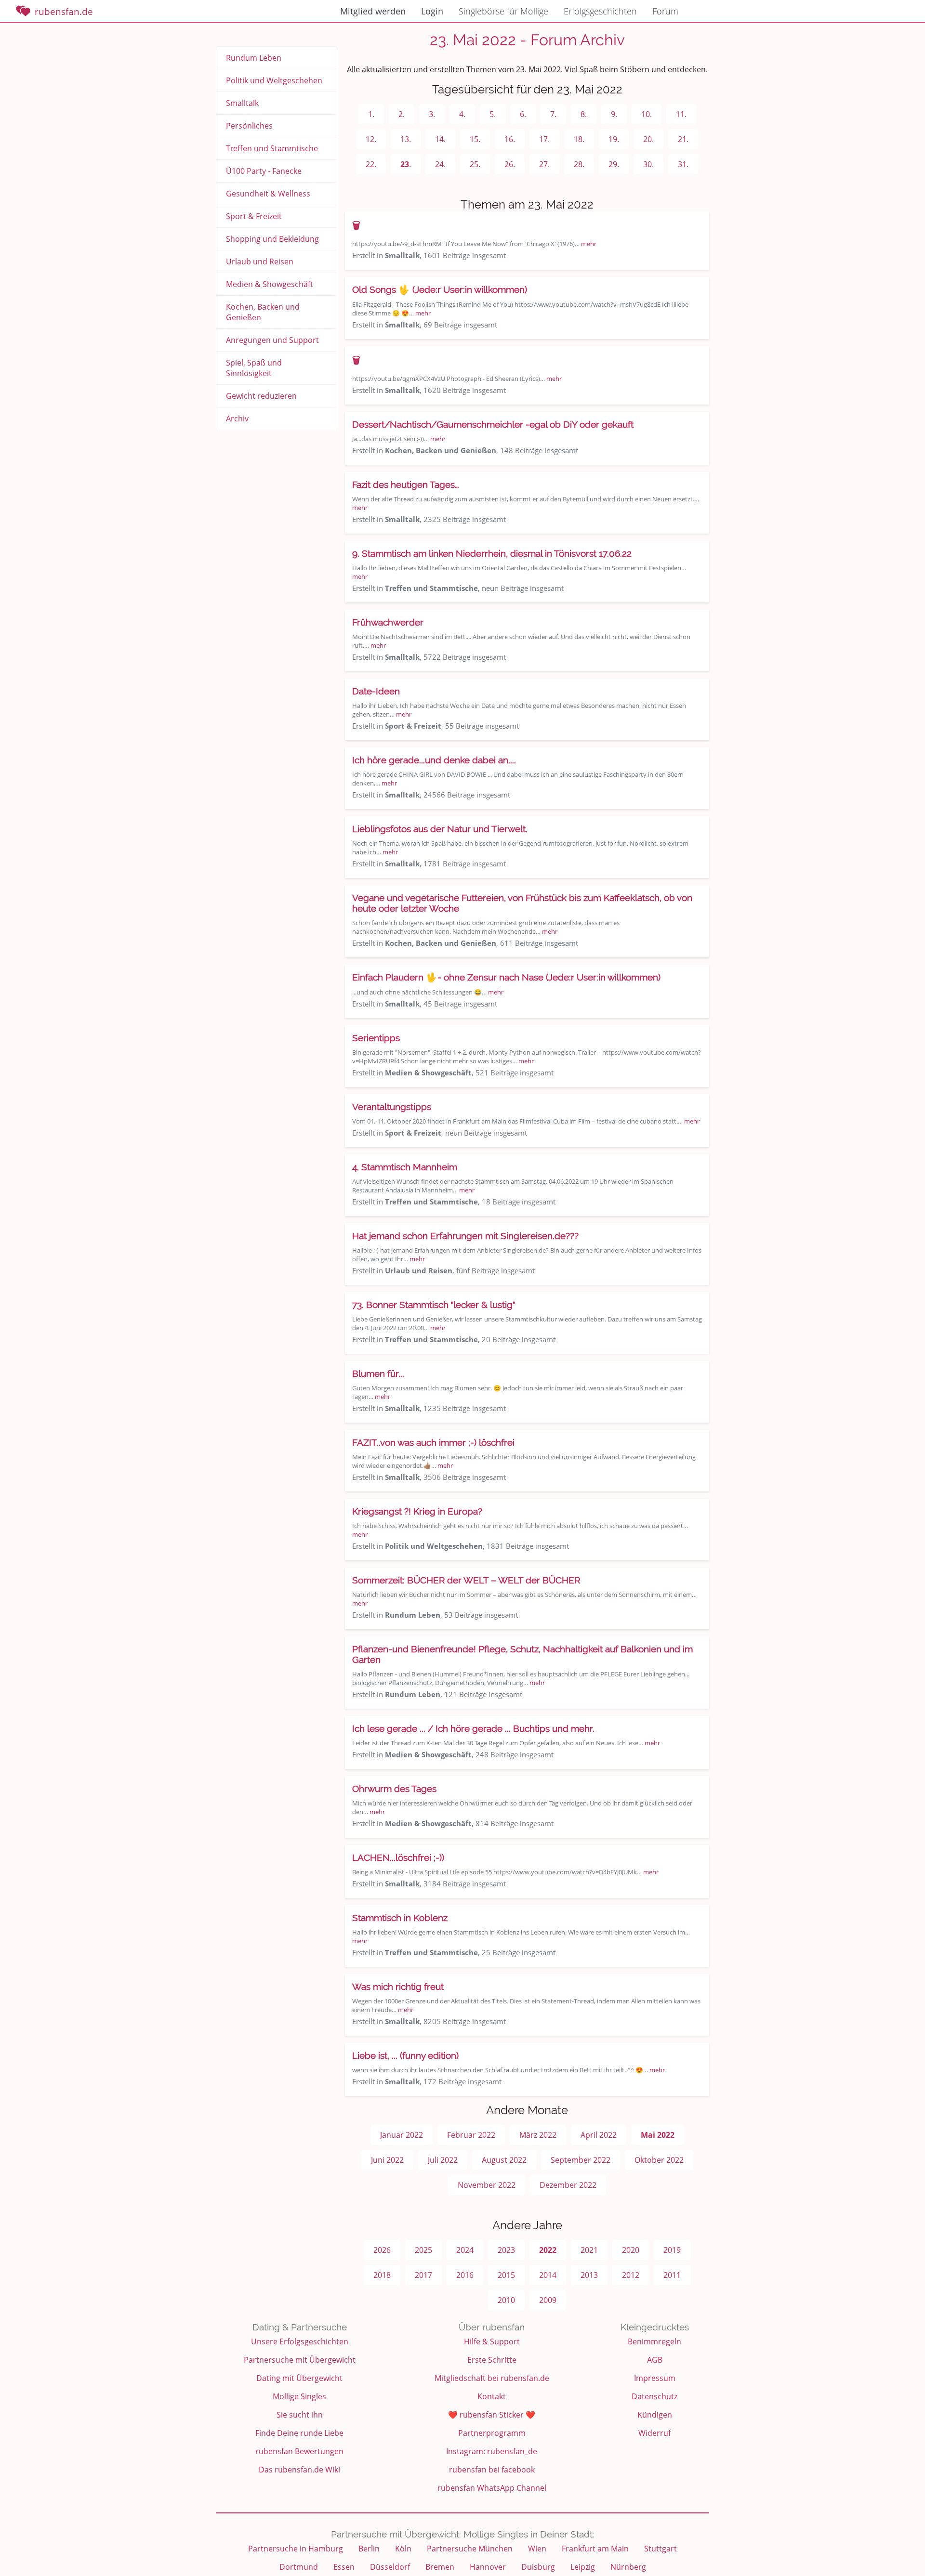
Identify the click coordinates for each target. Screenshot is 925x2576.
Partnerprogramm (492, 2433)
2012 (631, 2275)
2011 (672, 2275)
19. (614, 139)
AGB (655, 2360)
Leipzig (583, 2567)
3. (432, 114)
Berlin (369, 2549)
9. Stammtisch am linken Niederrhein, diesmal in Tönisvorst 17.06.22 (492, 553)
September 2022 (581, 2160)
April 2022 (599, 2135)
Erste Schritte (492, 2360)
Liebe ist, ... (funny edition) (405, 2055)
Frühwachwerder (388, 622)
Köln (403, 2549)
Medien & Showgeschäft (270, 284)
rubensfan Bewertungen (299, 2451)
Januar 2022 (402, 2135)
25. (475, 164)
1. (371, 114)
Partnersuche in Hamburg (296, 2549)
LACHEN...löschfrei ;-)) (398, 1857)
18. (579, 139)
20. (648, 139)
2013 (589, 2275)
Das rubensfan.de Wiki (299, 2470)
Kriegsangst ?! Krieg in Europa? (417, 1511)
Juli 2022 (443, 2160)
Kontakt (492, 2396)
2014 (548, 2275)
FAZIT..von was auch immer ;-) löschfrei (433, 1442)
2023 (506, 2250)
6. (523, 114)
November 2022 (487, 2185)
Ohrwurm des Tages (394, 1789)
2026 (382, 2250)
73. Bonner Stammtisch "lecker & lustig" (434, 1305)
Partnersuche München (470, 2549)
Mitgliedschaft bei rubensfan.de (492, 2378)
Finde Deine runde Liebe (299, 2433)
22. (371, 164)
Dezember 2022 (568, 2185)
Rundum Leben (254, 58)
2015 (506, 2275)
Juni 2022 (387, 2160)
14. (440, 139)
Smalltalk (242, 103)
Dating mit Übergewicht (299, 2378)
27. (544, 164)
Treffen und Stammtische (272, 148)
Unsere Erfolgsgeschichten (300, 2341)
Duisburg (538, 2567)
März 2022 (538, 2135)
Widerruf (654, 2433)
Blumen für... (378, 1373)
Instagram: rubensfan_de (492, 2451)
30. (648, 164)
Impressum (655, 2378)
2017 (423, 2275)
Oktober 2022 (659, 2160)
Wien (537, 2549)
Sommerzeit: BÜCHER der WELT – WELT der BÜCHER (466, 1580)
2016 (465, 2275)
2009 (548, 2300)
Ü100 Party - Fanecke (264, 171)
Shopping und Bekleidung (272, 239)
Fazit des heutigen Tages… (406, 484)
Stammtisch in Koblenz (400, 1918)
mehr (589, 244)
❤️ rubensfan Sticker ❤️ (492, 2415)
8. (584, 114)
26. (510, 164)
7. (553, 114)
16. (510, 139)
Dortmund (299, 2567)
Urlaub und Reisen (260, 262)
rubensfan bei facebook (492, 2470)
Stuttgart (661, 2549)
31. (683, 164)
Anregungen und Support (272, 340)
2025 (423, 2250)
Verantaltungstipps (392, 1107)
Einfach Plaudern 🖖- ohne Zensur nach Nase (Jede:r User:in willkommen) (506, 977)
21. (683, 139)
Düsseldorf (390, 2567)
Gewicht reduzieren (261, 396)
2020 (631, 2250)
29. (614, 164)
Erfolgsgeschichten (600, 11)
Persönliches (249, 126)
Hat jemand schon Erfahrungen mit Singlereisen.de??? (465, 1236)
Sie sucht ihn (300, 2415)
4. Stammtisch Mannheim (405, 1167)
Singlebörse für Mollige (503, 11)
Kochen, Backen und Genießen (263, 312)
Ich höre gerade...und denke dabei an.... (434, 760)
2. (402, 114)
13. (406, 139)
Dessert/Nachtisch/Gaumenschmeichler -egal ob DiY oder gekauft (493, 424)
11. (681, 114)
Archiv (237, 418)
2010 (506, 2300)
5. (493, 114)
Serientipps (376, 1038)
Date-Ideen (376, 691)
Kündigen (655, 2415)
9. (614, 114)
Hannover (488, 2567)
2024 (465, 2250)
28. (579, 164)
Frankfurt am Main (595, 2549)
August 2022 (504, 2160)
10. (647, 114)
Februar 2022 (471, 2135)
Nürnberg (628, 2567)
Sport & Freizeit (254, 216)
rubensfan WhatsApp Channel (492, 2488)
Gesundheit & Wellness (268, 194)
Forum (665, 11)
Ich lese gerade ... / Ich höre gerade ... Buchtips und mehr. (473, 1728)
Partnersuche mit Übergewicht (300, 2360)
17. (544, 139)
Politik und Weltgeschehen (274, 80)
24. (440, 164)
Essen (344, 2567)
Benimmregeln (654, 2341)
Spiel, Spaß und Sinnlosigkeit (254, 368)
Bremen (440, 2567)
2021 (589, 2250)
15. (475, 139)
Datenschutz (654, 2396)
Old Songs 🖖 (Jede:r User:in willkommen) (440, 289)
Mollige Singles (299, 2396)
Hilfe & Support (492, 2341)
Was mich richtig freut (398, 1987)
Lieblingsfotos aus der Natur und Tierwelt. (440, 829)
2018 (382, 2275)
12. (371, 139)
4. (462, 114)
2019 (672, 2250)
